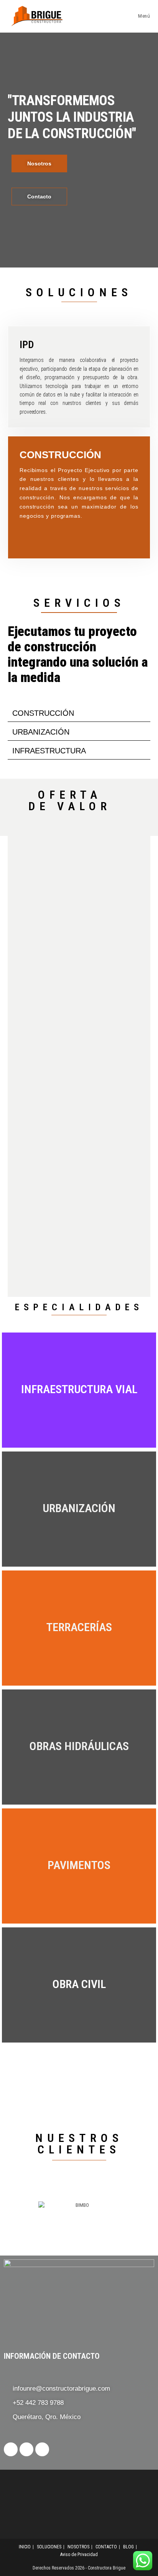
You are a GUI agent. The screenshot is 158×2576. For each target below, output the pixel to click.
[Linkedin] (11, 2449)
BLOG (128, 2547)
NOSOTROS (78, 2547)
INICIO (25, 2547)
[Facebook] (42, 2449)
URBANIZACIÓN (41, 732)
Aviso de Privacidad (79, 2555)
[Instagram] (26, 2449)
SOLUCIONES (49, 2547)
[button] (79, 713)
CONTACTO (106, 2547)
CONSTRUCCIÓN (43, 713)
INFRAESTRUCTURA (49, 751)
